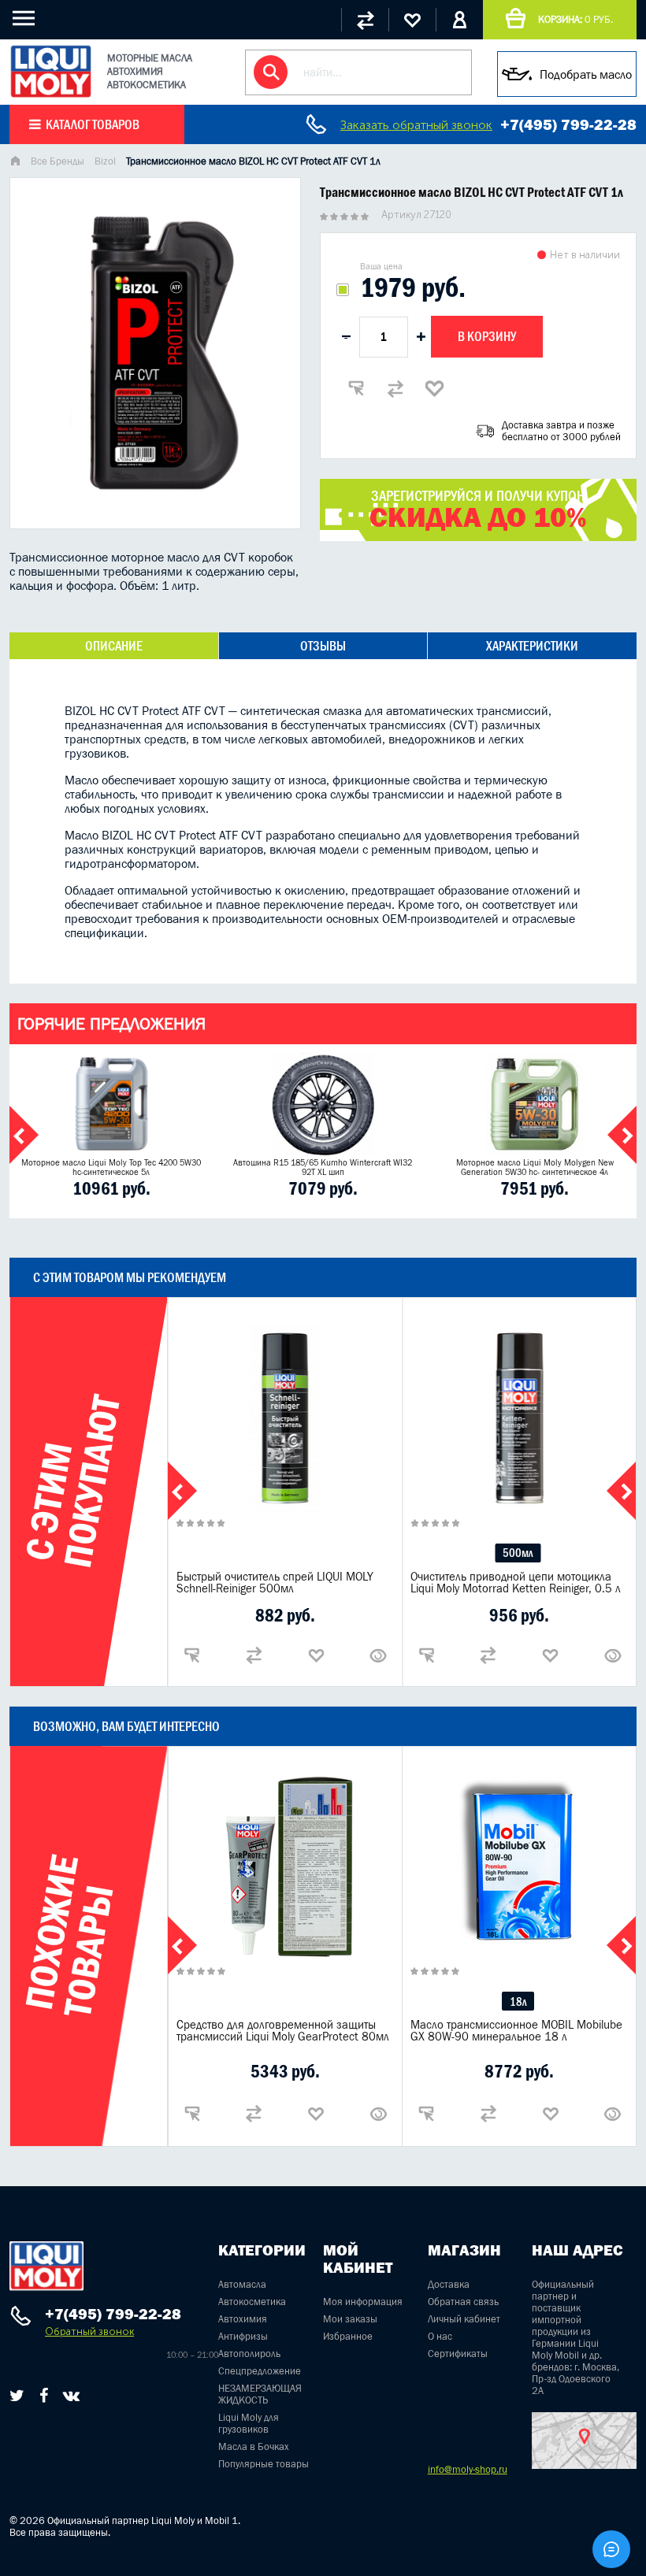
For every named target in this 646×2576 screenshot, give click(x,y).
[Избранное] (412, 20)
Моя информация (363, 2302)
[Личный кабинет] (459, 20)
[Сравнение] (365, 20)
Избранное (348, 2336)
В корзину (487, 336)
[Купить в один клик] (356, 388)
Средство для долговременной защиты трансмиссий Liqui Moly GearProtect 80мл (283, 2030)
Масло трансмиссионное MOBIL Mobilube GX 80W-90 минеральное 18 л (516, 2030)
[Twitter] (17, 2396)
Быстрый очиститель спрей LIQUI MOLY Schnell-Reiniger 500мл (275, 1582)
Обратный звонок (89, 2331)
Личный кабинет (464, 2319)
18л (518, 2001)
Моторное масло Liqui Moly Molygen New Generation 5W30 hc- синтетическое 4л (535, 1167)
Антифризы (243, 2336)
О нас (440, 2336)
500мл (518, 1553)
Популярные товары (264, 2464)
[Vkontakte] (71, 2396)
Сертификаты (458, 2354)
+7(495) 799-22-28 (568, 124)
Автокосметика (252, 2302)
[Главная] (15, 163)
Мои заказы (350, 2319)
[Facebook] (44, 2396)
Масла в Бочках (254, 2446)
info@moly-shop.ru (468, 2469)
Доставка (449, 2284)
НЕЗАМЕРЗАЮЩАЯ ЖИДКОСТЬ (260, 2394)
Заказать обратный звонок (416, 125)
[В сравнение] (395, 388)
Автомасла (242, 2284)
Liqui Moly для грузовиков (249, 2423)
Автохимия (243, 2319)
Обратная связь (463, 2302)
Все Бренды (58, 161)
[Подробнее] (378, 1655)
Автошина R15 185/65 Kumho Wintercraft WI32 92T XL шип (323, 1167)
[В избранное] (435, 388)
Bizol (105, 161)
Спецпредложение (260, 2371)
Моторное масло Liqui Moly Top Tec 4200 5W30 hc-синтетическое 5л (111, 1167)
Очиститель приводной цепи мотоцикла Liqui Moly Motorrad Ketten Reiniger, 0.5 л (516, 1582)
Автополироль (249, 2354)
